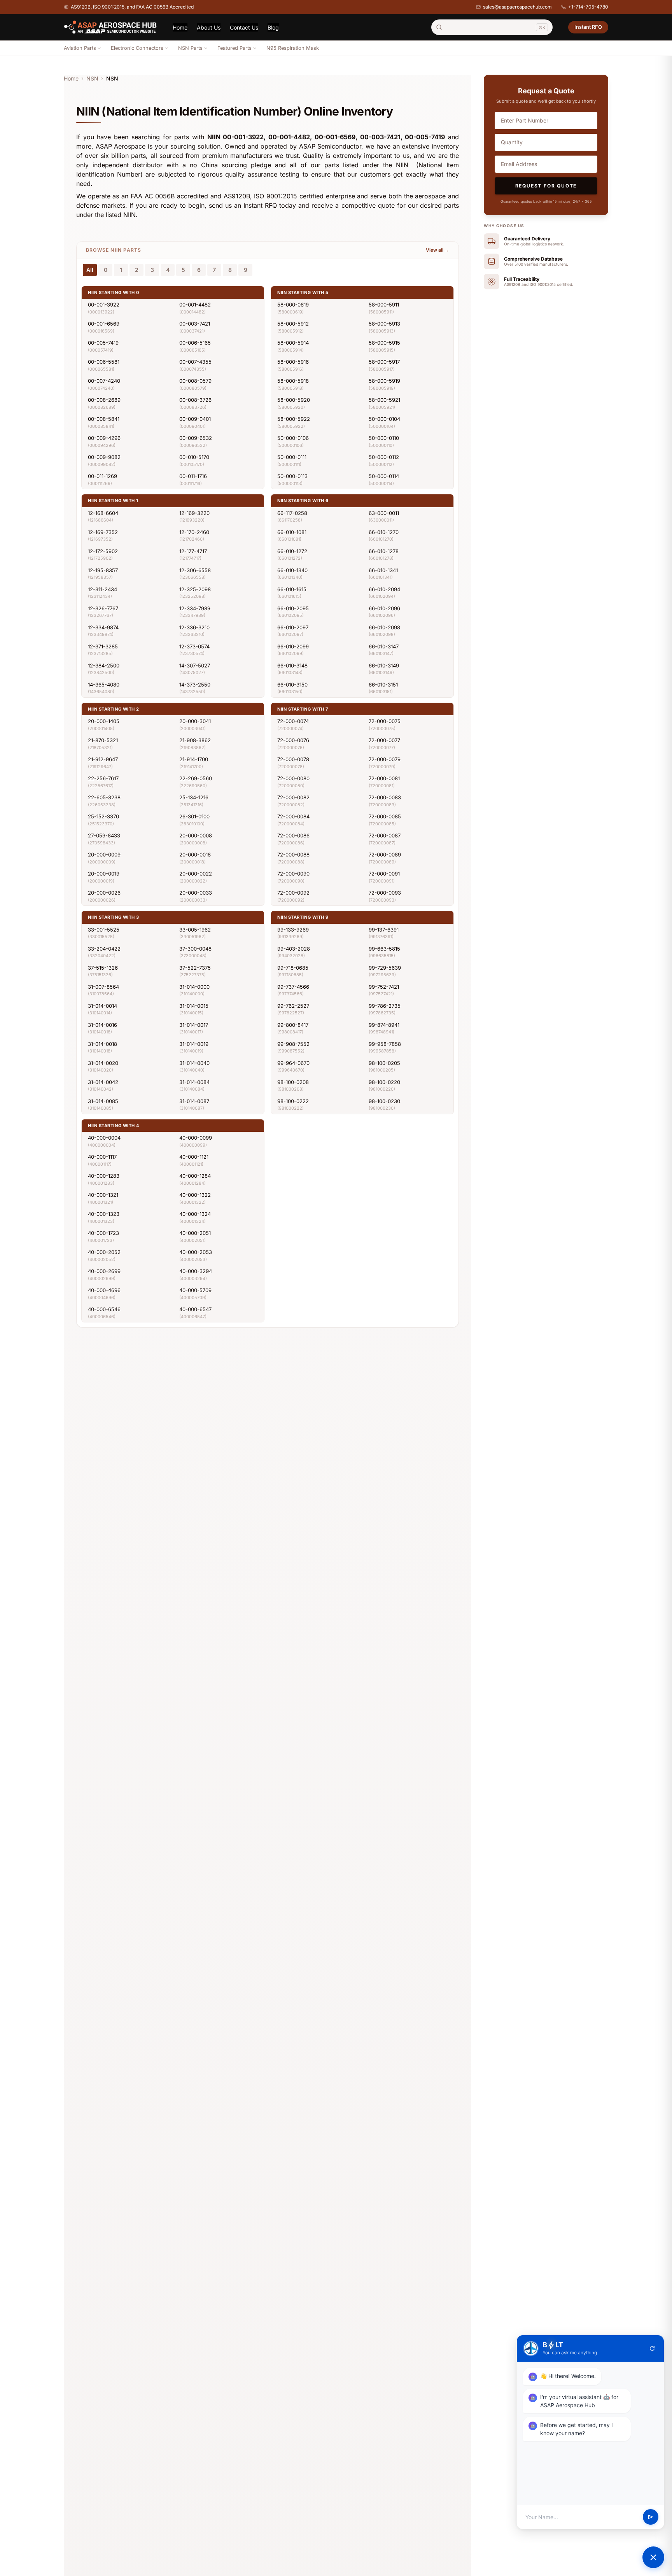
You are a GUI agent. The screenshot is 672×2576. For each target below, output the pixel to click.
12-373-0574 (194, 646)
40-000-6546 (104, 1309)
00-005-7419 (103, 343)
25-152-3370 (103, 816)
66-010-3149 (384, 665)
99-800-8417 (293, 1025)
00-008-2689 (104, 400)
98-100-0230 (384, 1101)
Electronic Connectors (137, 48)
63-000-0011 (384, 513)
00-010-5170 (194, 457)
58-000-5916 (293, 362)
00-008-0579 (195, 381)
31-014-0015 (194, 1006)
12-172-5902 (103, 551)
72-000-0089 (385, 855)
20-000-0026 (104, 893)
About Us (209, 27)
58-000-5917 (384, 362)
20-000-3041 (195, 721)
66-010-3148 (292, 665)
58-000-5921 (384, 400)
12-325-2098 (195, 589)
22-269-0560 (196, 778)
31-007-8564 (103, 987)
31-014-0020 (103, 1063)
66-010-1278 (384, 551)
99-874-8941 (384, 1025)
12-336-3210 (194, 627)
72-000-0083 (385, 797)
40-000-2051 (195, 1233)
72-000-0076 (293, 740)
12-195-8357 (103, 570)
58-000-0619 (293, 305)
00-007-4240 (104, 381)
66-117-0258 (292, 513)
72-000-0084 (293, 816)
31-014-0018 (102, 1044)
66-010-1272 (292, 551)
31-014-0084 (194, 1082)
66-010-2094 (384, 589)
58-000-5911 (384, 305)
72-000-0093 (385, 893)
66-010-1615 (292, 589)
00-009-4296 (104, 438)
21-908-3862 (195, 740)
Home (180, 27)
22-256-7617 (103, 778)
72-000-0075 (385, 721)
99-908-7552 (293, 1044)
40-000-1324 (195, 1214)
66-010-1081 (292, 532)
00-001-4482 (195, 305)
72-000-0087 (385, 835)
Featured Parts (234, 48)
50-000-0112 (384, 457)
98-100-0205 (384, 1063)
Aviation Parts (80, 48)
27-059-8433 (104, 835)
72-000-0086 (293, 835)
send (651, 2517)
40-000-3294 (196, 1271)
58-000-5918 (293, 381)
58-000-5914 (293, 343)
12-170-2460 (194, 532)
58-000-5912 (293, 324)
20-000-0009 (104, 855)
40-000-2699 (104, 1271)
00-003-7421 (195, 324)
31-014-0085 (103, 1101)
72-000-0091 (384, 874)
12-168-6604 (103, 513)
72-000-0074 (293, 721)
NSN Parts (190, 48)
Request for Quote (546, 186)
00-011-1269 (102, 476)
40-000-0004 (104, 1138)
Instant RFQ (588, 27)
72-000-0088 (293, 855)
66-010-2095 (293, 608)
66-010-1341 (383, 570)
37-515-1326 (103, 968)
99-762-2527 (293, 1006)
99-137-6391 (384, 930)
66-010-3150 (292, 685)
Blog (273, 27)
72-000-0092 (293, 893)
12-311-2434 (102, 589)
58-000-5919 (384, 381)
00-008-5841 (104, 419)
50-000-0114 (384, 476)
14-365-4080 (104, 685)
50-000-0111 (292, 457)
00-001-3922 (104, 305)
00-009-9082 (104, 457)
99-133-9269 (293, 930)
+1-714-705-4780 (588, 7)
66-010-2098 (384, 627)
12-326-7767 (103, 608)
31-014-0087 (194, 1101)
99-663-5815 (384, 949)
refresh (652, 2348)
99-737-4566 (293, 987)
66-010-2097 (293, 627)
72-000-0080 (293, 778)
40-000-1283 (104, 1176)
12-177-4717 (193, 551)
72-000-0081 (384, 778)
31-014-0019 (194, 1044)
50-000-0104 (384, 419)
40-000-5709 (195, 1290)
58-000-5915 (384, 343)
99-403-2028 (294, 949)
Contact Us (244, 27)
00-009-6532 (196, 438)
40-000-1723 (103, 1233)
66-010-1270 (384, 532)
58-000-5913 (384, 324)
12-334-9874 (103, 627)
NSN (92, 78)
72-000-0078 (293, 759)
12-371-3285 (103, 646)
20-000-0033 (196, 893)
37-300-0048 (195, 949)
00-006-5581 (104, 362)
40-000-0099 (196, 1138)
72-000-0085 (385, 816)
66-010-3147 (384, 646)
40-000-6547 (195, 1309)
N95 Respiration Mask (293, 48)
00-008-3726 (195, 400)
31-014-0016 (102, 1025)
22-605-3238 (104, 797)
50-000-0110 (384, 438)
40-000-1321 (103, 1195)
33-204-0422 (104, 949)
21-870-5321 (103, 740)
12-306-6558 (195, 570)
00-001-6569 (104, 324)
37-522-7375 (195, 968)
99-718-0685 (293, 968)
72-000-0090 (293, 874)
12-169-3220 (194, 513)
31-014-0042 (103, 1082)
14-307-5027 (195, 665)
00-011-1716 (193, 476)
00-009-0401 (195, 419)
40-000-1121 (194, 1157)
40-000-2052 (104, 1252)
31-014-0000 (194, 987)
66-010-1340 (292, 570)
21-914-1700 (194, 759)
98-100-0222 (293, 1101)
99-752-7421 (384, 987)
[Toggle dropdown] (99, 48)
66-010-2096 (384, 608)
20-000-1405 (104, 721)
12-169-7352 (103, 532)
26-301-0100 (194, 816)
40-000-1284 (195, 1176)
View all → (437, 250)
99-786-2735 (385, 1006)
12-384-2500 (104, 665)
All (90, 270)
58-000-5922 (294, 419)
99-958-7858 (385, 1044)
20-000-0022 (196, 874)
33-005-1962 (195, 930)
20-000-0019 (104, 874)
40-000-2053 (196, 1252)
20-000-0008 (196, 835)
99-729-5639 (385, 968)
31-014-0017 (194, 1025)
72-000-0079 (385, 759)
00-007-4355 (195, 362)
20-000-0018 (195, 855)
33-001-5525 (104, 930)
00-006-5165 (195, 343)
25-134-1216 (194, 797)
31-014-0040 (194, 1063)
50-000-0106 (293, 438)
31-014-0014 (102, 1006)
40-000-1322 (195, 1195)
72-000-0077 (384, 740)
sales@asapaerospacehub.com (517, 7)
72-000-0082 (293, 797)
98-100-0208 (293, 1082)
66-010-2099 (293, 646)
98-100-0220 (384, 1082)
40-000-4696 (104, 1290)
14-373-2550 (195, 685)
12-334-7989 (195, 608)
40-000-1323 (104, 1214)
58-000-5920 (294, 400)
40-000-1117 (102, 1157)
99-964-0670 (293, 1063)
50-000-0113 (292, 476)
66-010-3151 (383, 685)
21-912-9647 (103, 759)
